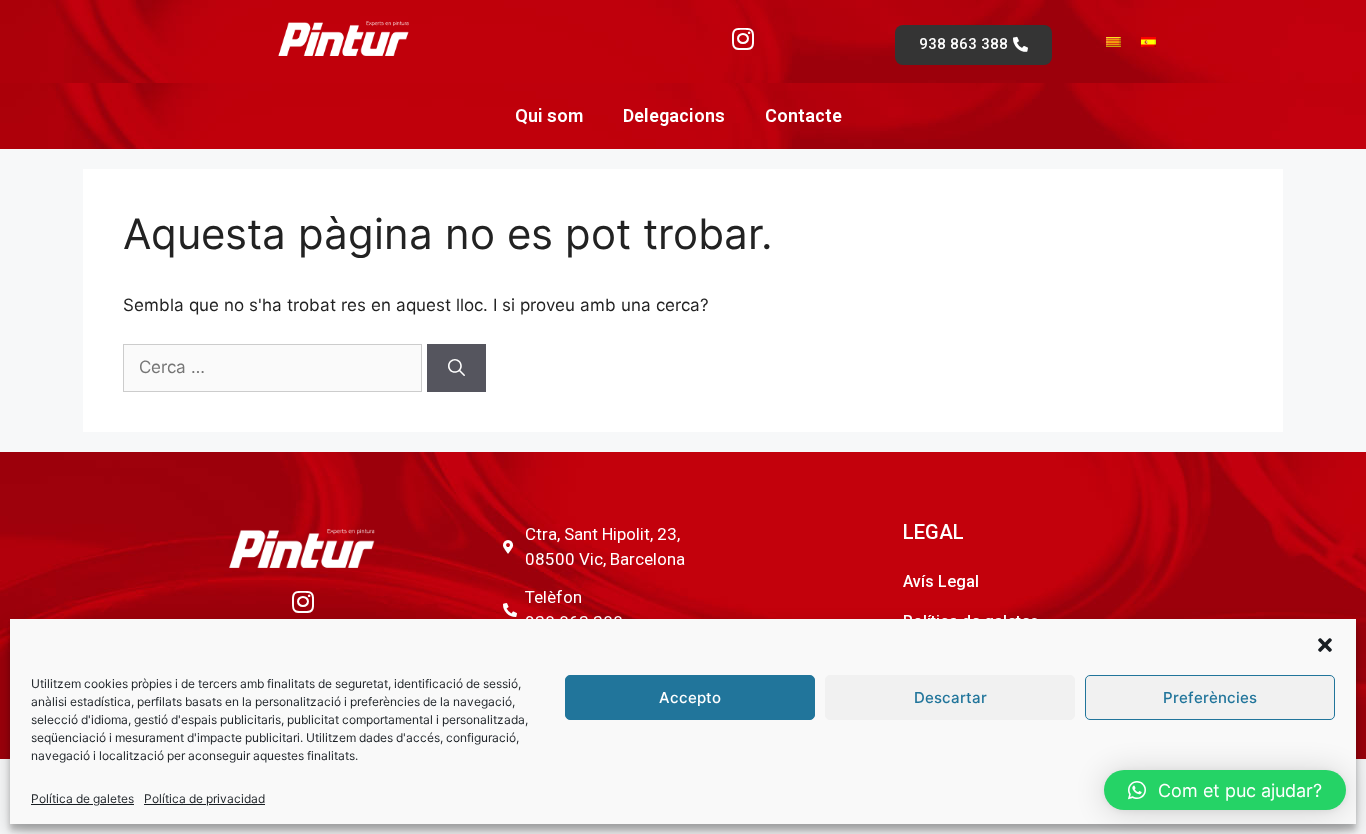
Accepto (690, 697)
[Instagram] (743, 38)
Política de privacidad (204, 798)
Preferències (1210, 697)
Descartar (950, 697)
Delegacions (674, 115)
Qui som (549, 115)
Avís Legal (941, 581)
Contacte (803, 115)
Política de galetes (82, 798)
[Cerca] (456, 368)
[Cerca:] (275, 367)
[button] (1325, 645)
